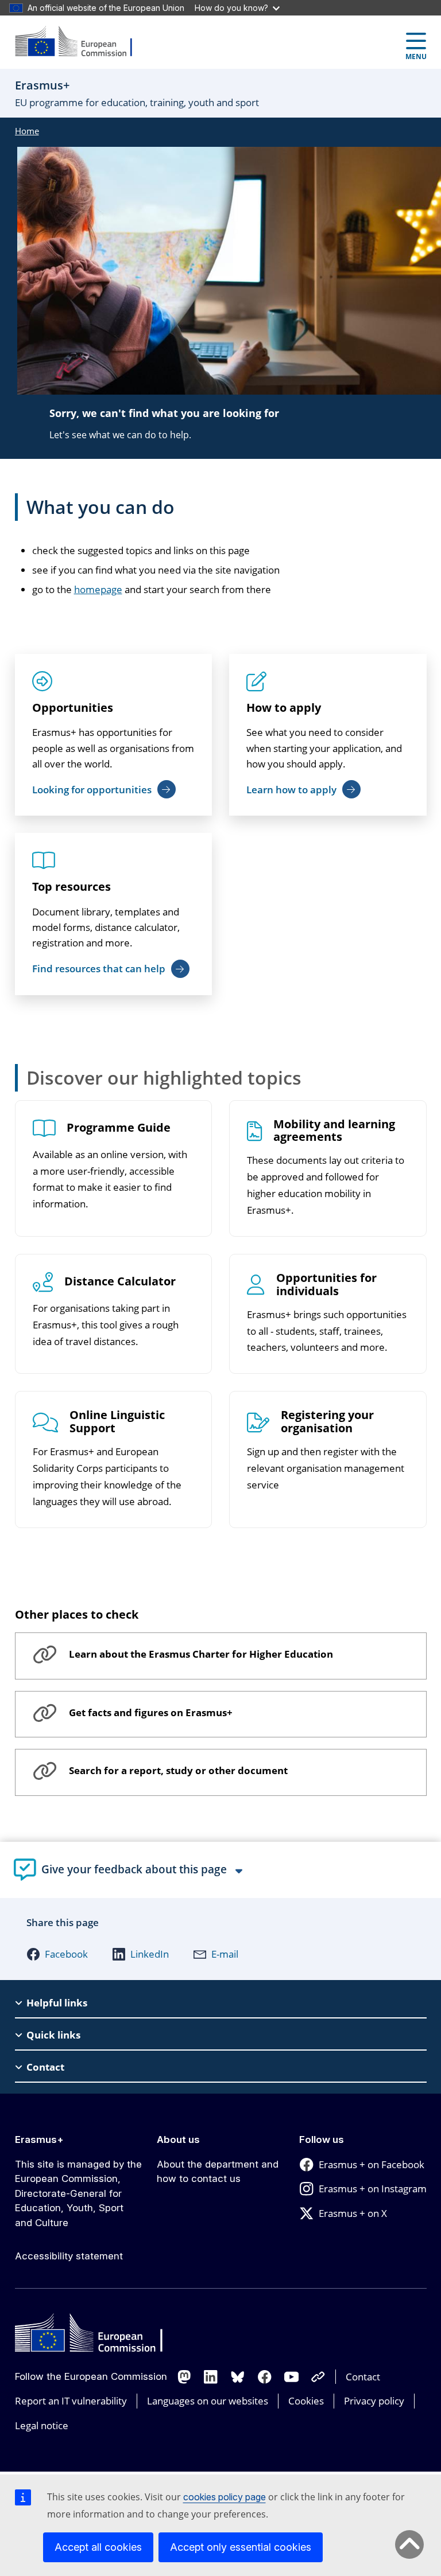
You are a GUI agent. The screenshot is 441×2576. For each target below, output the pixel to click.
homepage (98, 589)
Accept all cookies (98, 2547)
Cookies (306, 2401)
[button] (57, 1954)
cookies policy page (225, 2497)
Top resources (71, 886)
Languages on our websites (208, 2401)
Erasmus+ (39, 2139)
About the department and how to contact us (218, 2172)
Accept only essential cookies (241, 2547)
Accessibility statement (69, 2256)
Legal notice (42, 2425)
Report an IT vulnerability (71, 2401)
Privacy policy (374, 2401)
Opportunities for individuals (326, 1285)
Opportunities (73, 708)
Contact (363, 2377)
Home (27, 131)
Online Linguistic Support (117, 1422)
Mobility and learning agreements (334, 1131)
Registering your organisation (327, 1422)
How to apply (284, 708)
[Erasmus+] (81, 42)
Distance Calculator (120, 1282)
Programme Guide (119, 1128)
